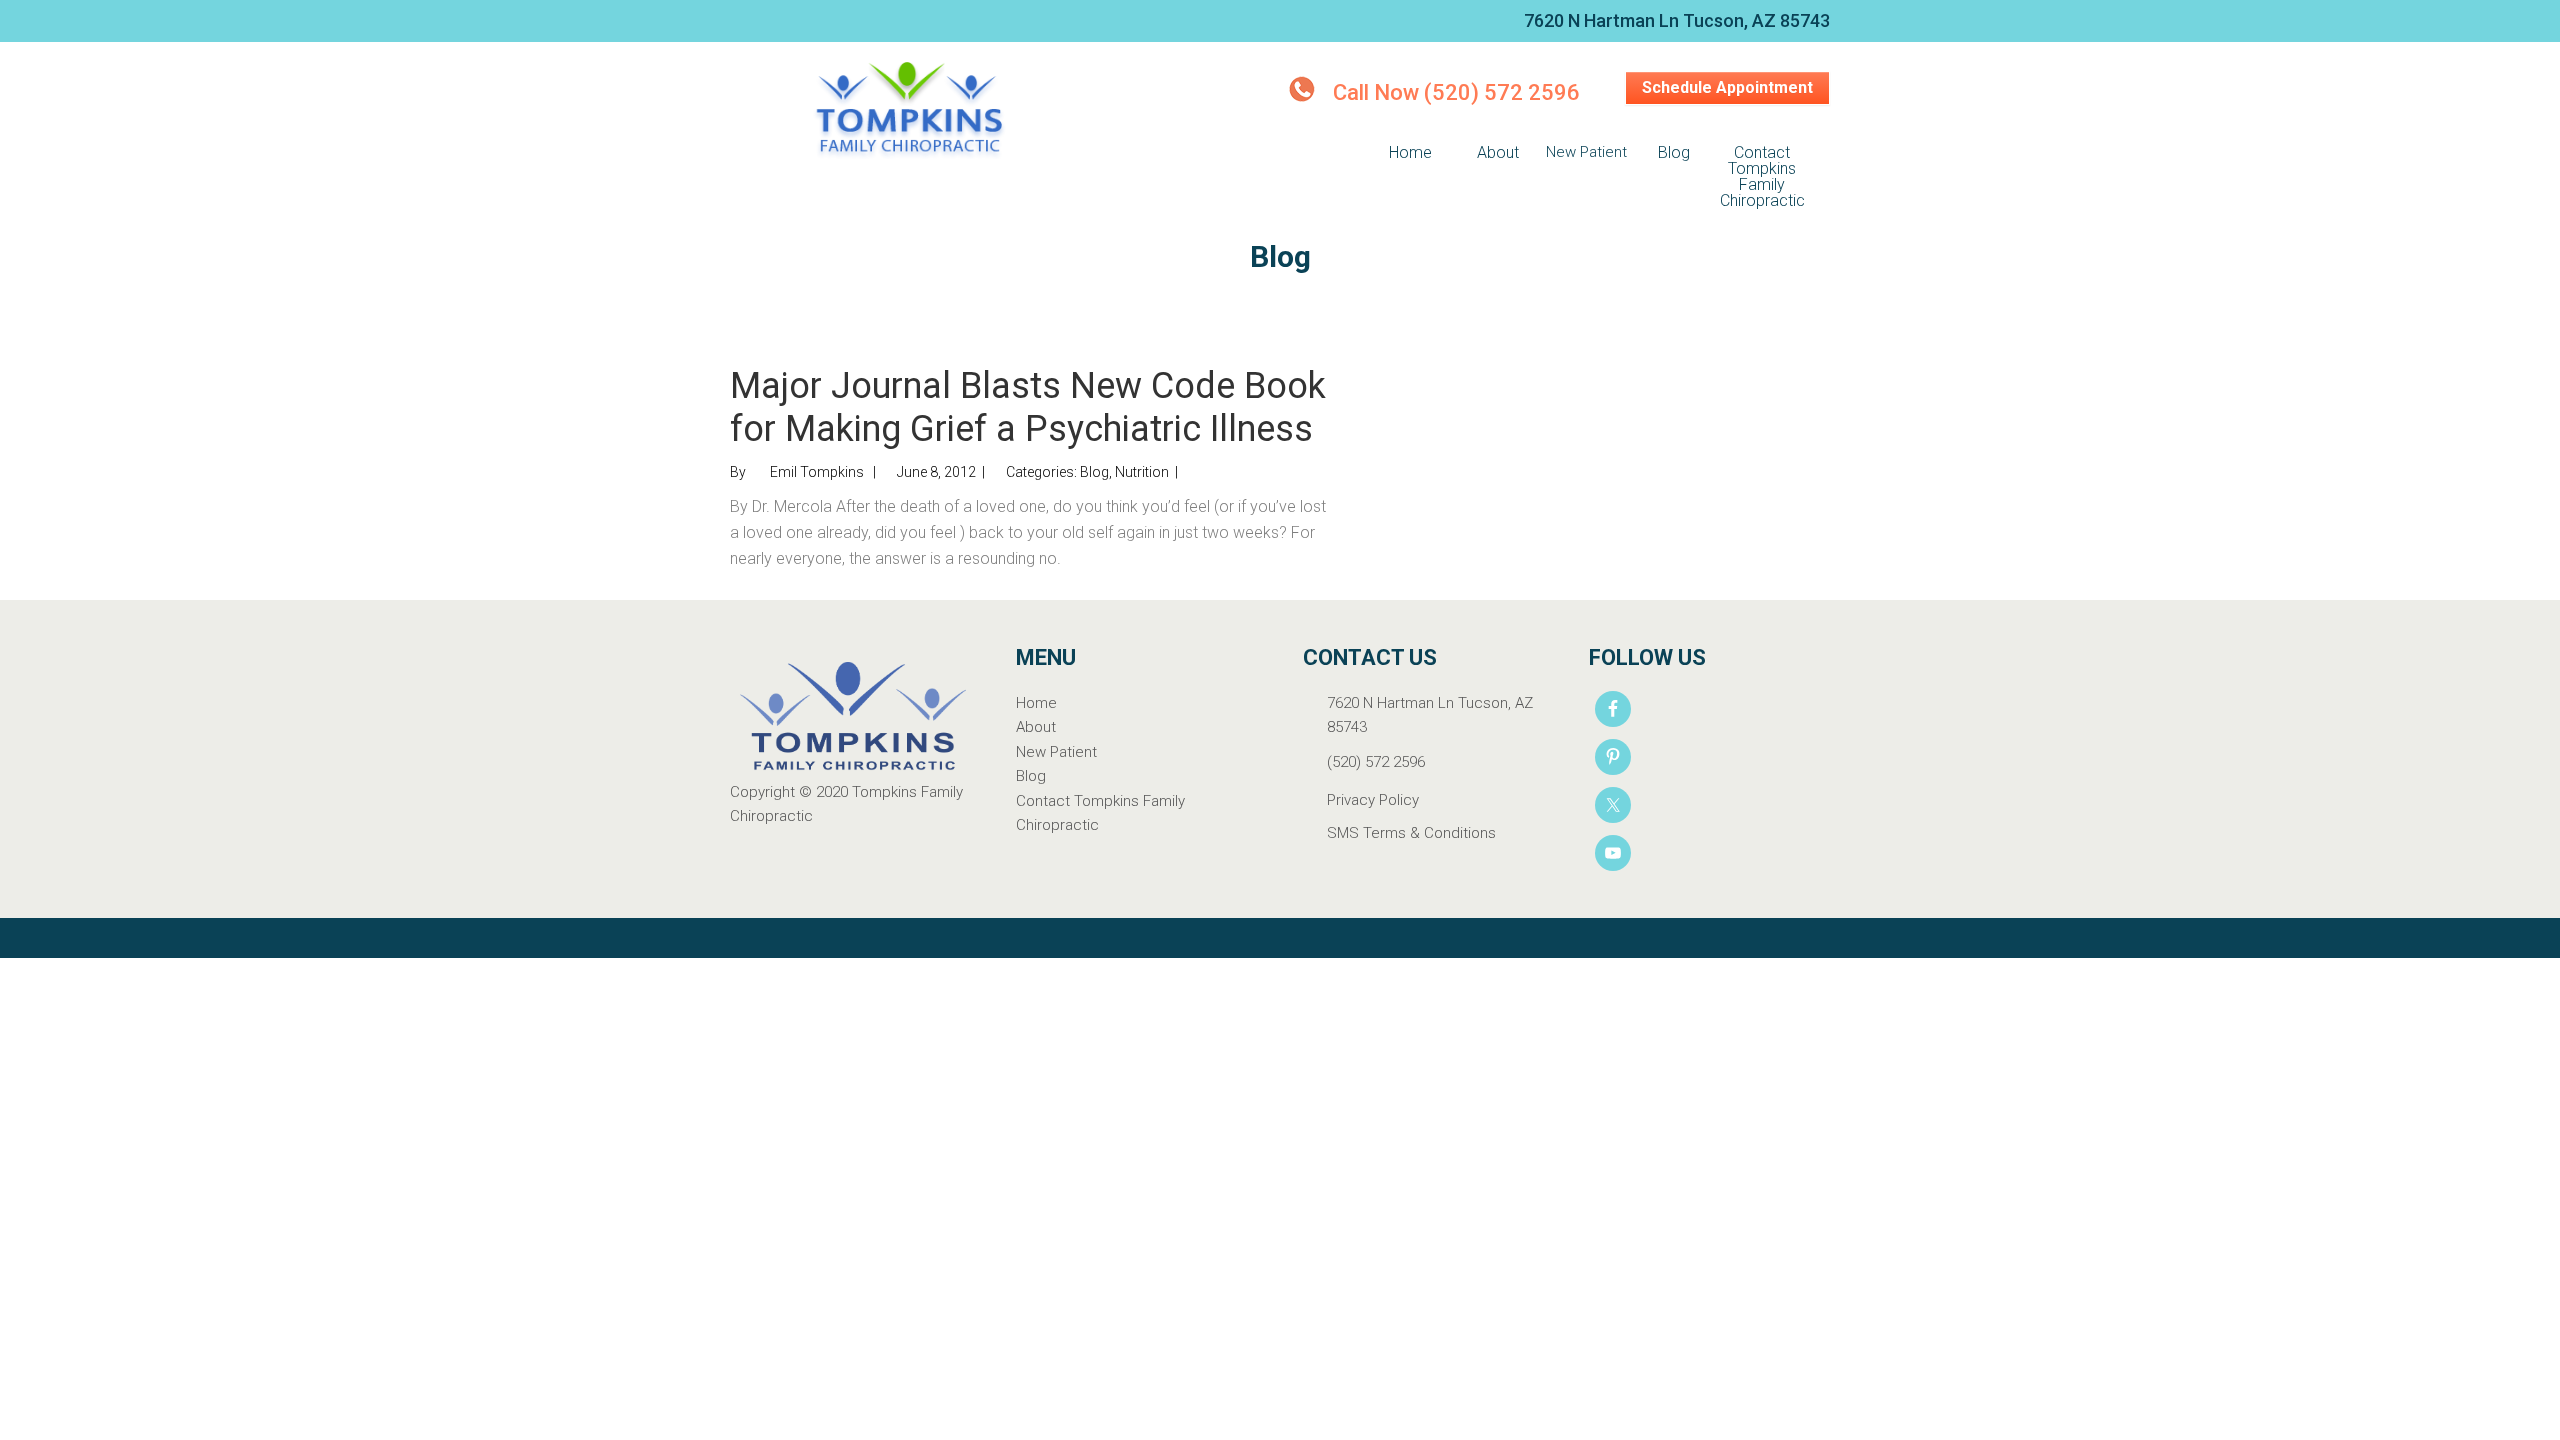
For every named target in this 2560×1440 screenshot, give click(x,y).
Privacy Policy (1373, 800)
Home (1036, 703)
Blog (1094, 472)
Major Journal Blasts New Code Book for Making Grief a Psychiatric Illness (1028, 407)
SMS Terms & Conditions (1411, 833)
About (1036, 727)
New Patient (1056, 752)
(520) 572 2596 (1376, 762)
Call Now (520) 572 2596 (1456, 92)
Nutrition (1142, 472)
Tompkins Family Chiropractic (910, 112)
